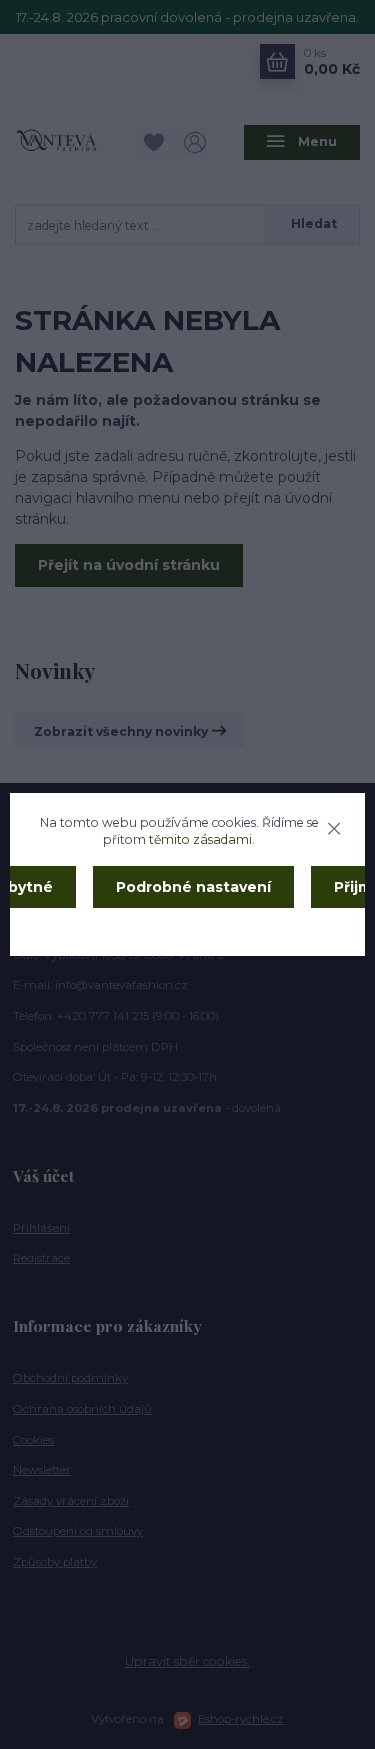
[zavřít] (334, 826)
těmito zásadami (200, 839)
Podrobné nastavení (193, 887)
